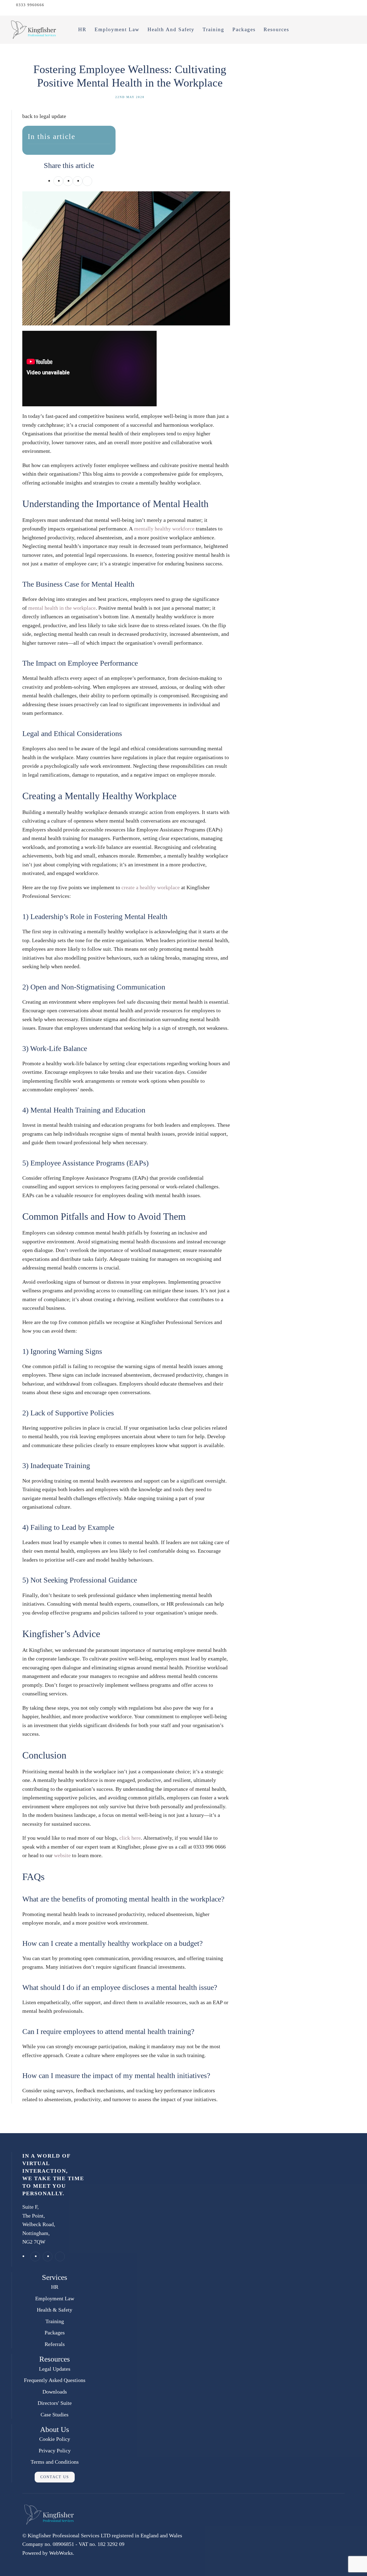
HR (82, 29)
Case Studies (55, 2414)
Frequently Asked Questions (55, 2380)
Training (213, 29)
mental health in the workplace (62, 608)
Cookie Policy (55, 2439)
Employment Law (117, 29)
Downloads (55, 2392)
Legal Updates (55, 2369)
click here (130, 1838)
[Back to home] (34, 30)
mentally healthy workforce (164, 529)
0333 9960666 (30, 5)
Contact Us (55, 2477)
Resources (276, 29)
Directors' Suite (55, 2403)
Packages (244, 29)
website (62, 1855)
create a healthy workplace (151, 887)
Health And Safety (171, 29)
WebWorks (61, 2553)
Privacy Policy (55, 2451)
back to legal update (44, 116)
